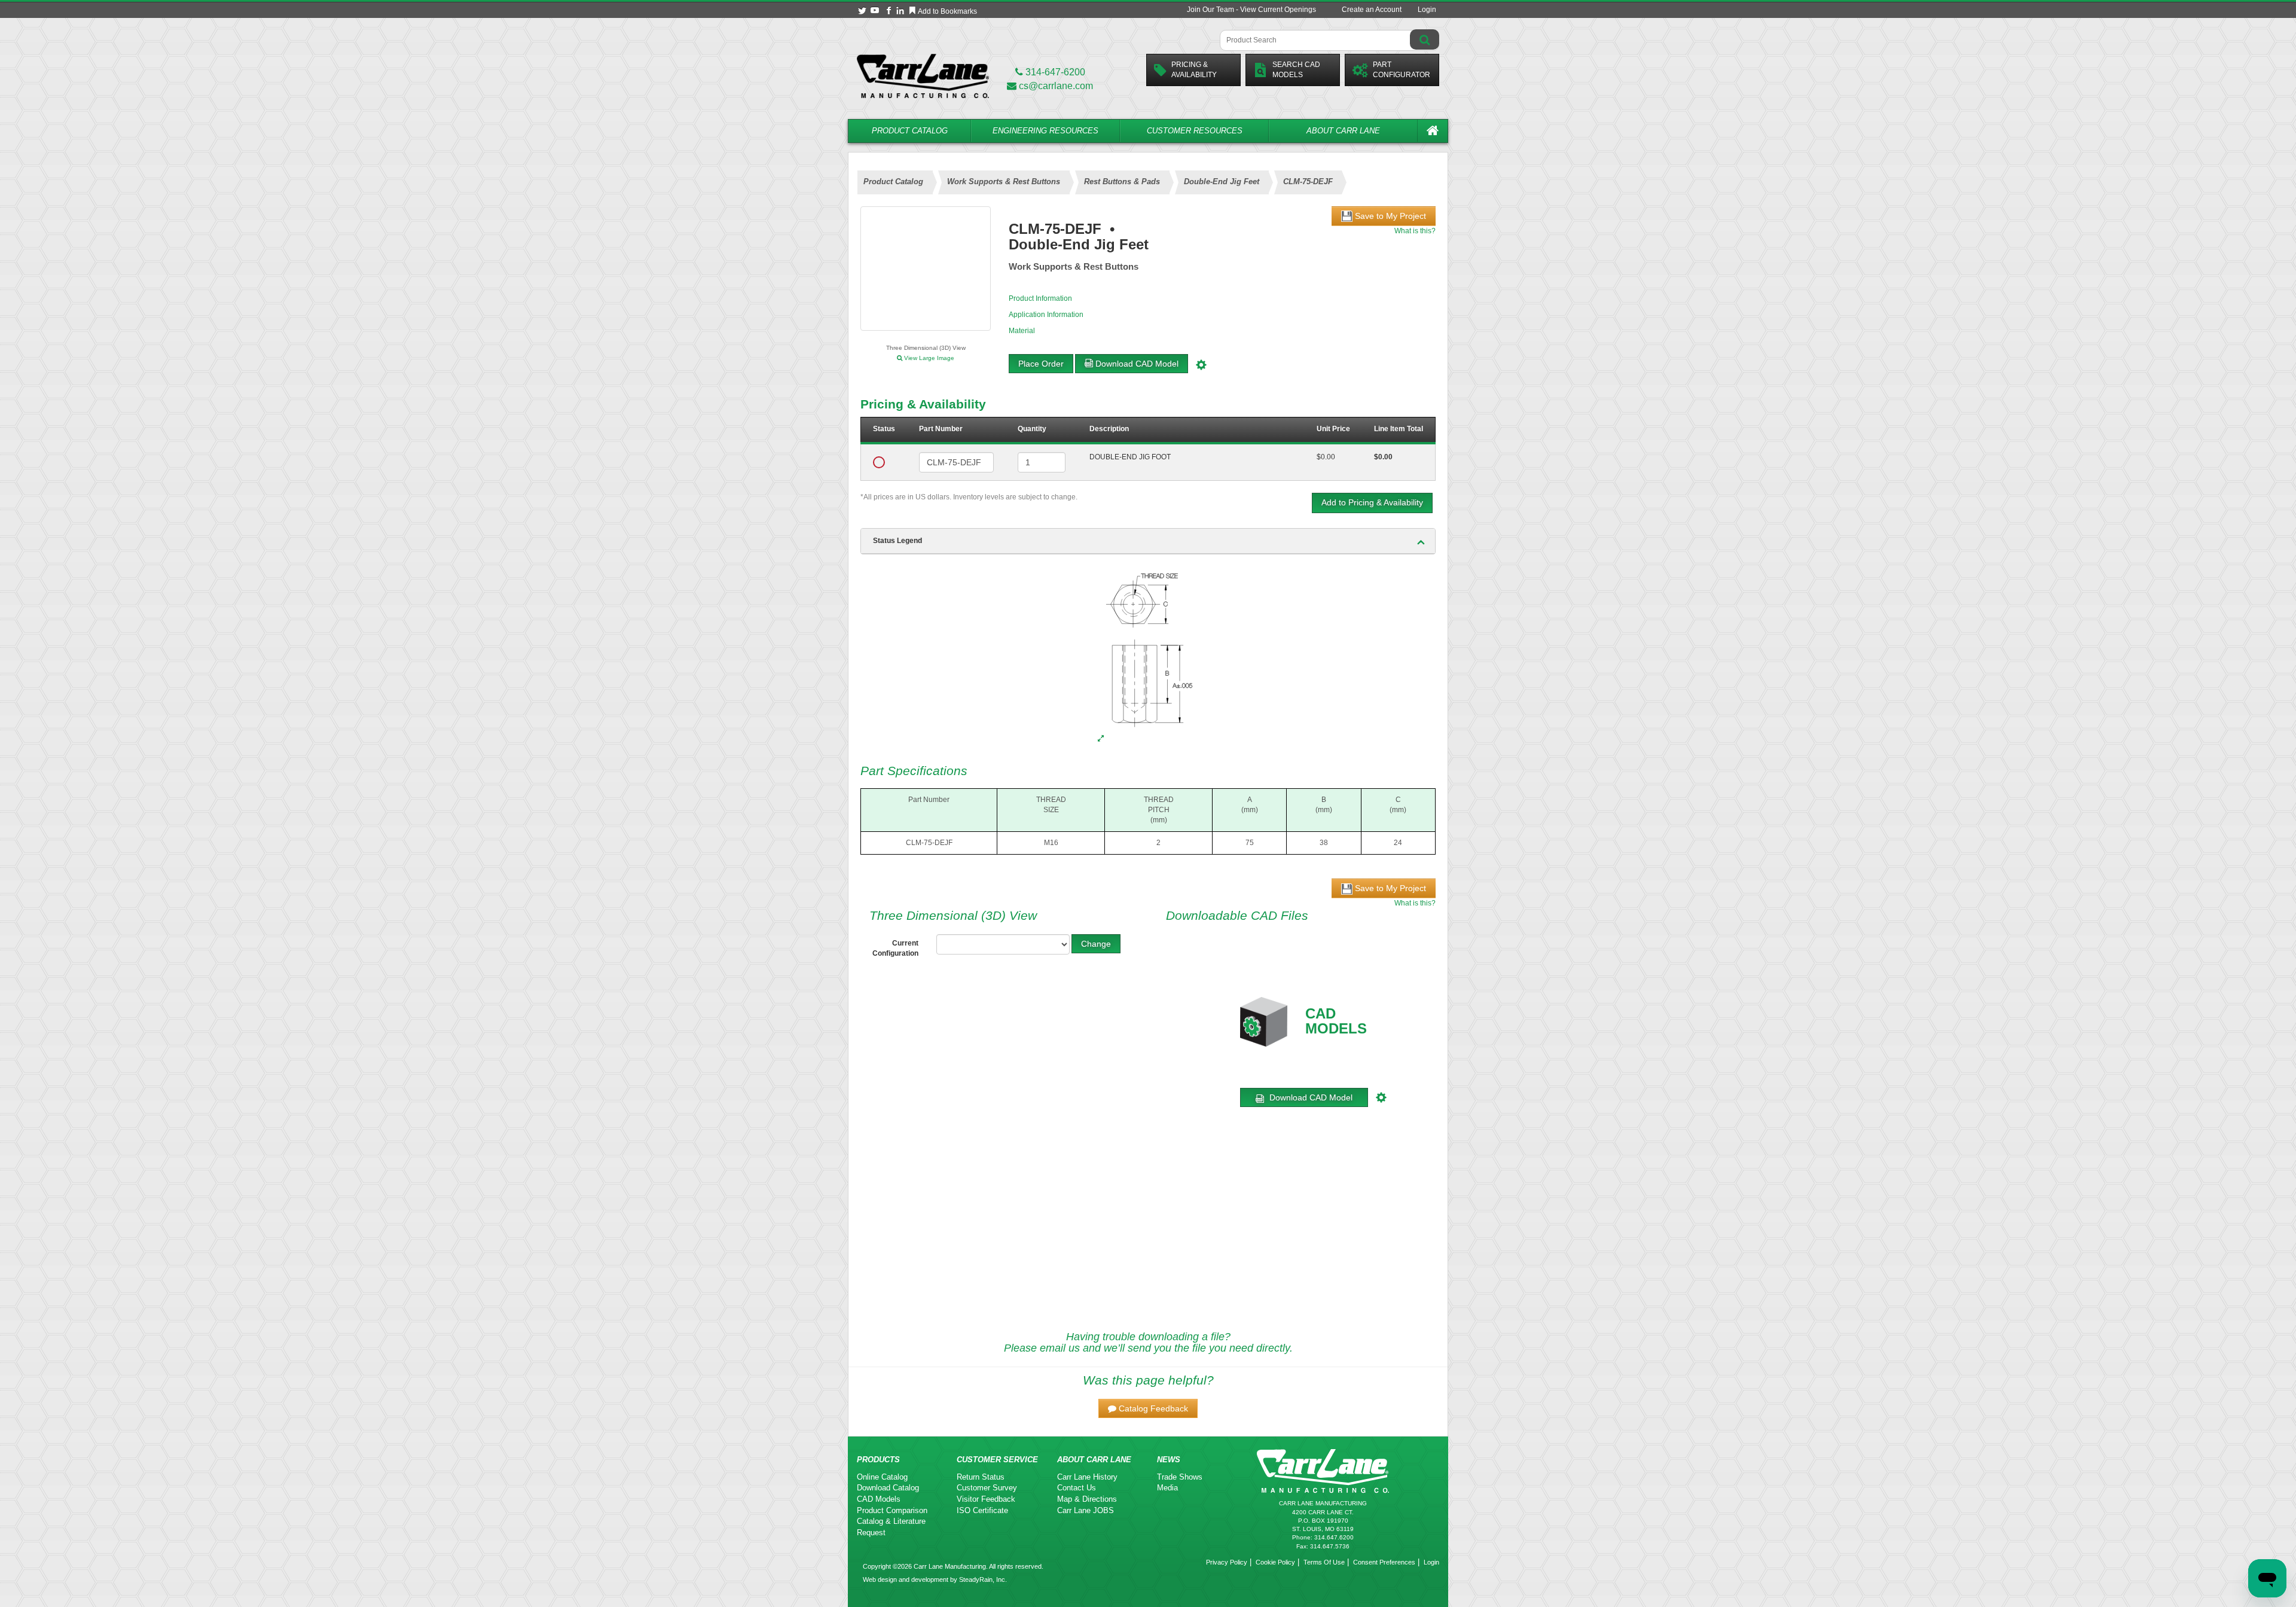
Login (1427, 10)
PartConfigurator (1402, 70)
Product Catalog (910, 131)
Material (1022, 331)
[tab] (1148, 541)
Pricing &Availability (1194, 70)
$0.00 (1326, 457)
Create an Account (1372, 10)
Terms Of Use (1324, 1562)
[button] (1148, 1408)
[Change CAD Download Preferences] (1203, 364)
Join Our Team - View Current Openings (1251, 10)
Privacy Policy (1227, 1562)
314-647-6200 (1054, 72)
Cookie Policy (1275, 1562)
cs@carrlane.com (1056, 86)
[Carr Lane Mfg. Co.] (923, 76)
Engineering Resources (1045, 131)
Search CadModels (1296, 70)
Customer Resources (1195, 131)
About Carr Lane (1343, 131)
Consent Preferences (1384, 1562)
